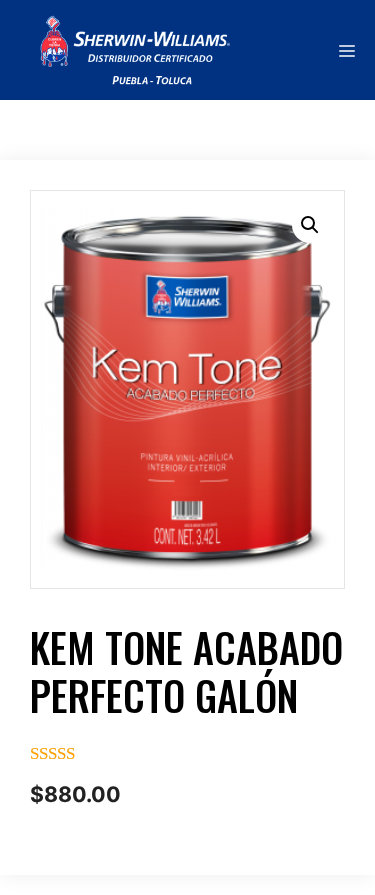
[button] (310, 225)
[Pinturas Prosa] (121, 50)
